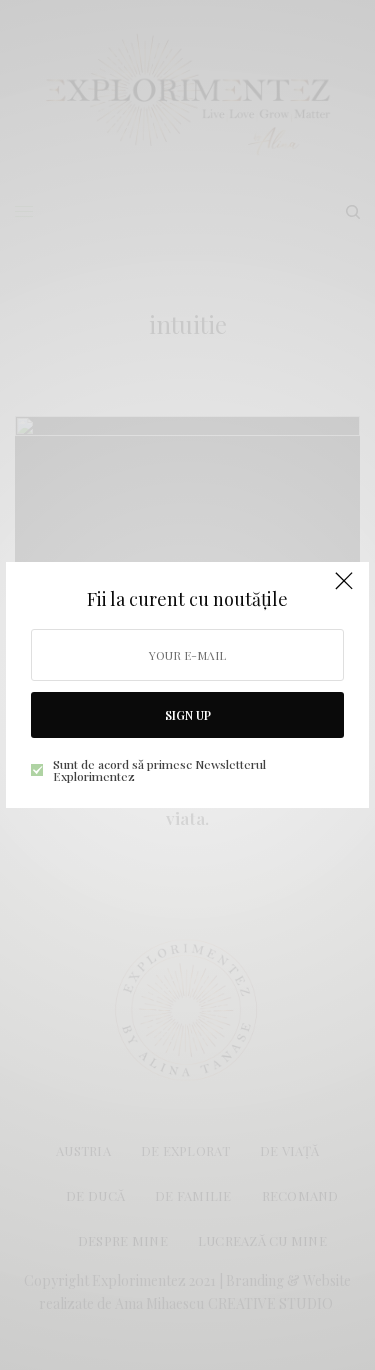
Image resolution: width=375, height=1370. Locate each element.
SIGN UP (188, 715)
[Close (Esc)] (344, 589)
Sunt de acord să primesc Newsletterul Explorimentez (159, 770)
